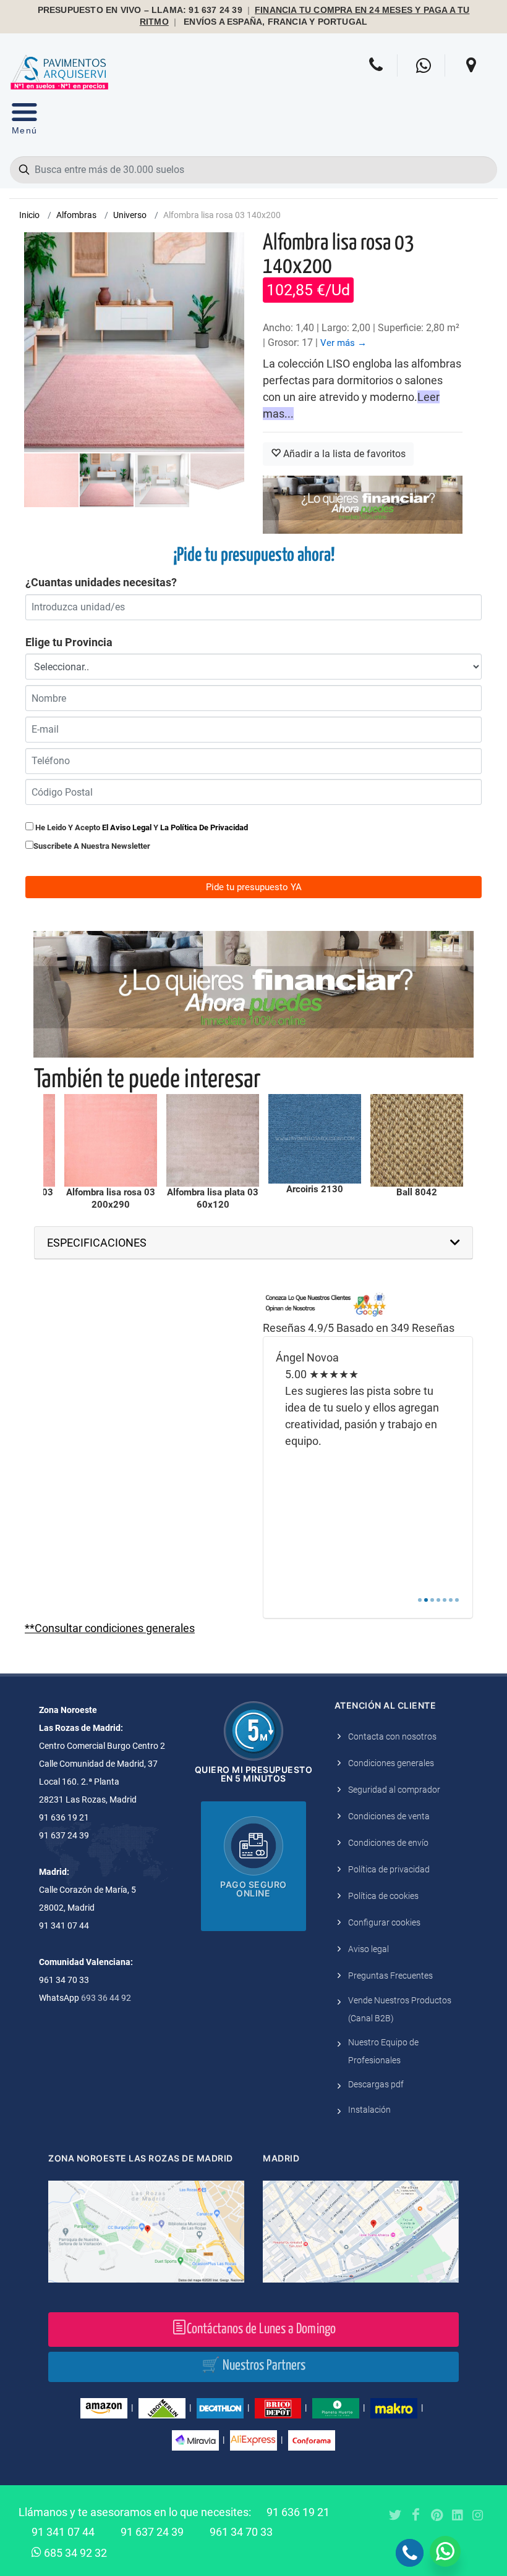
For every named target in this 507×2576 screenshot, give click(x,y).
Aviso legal (369, 1949)
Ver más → (343, 343)
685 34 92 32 (74, 2553)
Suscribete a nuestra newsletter (92, 846)
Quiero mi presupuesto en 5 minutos (254, 1774)
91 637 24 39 (152, 2532)
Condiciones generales (391, 1763)
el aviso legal (127, 827)
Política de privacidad (389, 1869)
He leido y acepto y (141, 827)
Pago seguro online (253, 1889)
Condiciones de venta (389, 1816)
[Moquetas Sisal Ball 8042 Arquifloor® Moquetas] (417, 1140)
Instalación (369, 2110)
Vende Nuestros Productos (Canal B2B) (400, 2009)
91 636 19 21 (298, 2512)
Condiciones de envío (388, 1843)
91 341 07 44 (63, 2532)
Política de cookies (383, 1896)
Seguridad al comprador (394, 1790)
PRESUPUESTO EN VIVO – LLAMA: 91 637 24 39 (140, 10)
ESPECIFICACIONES (97, 1243)
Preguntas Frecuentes (390, 1976)
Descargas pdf (376, 2084)
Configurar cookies (384, 1922)
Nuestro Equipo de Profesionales (383, 2051)
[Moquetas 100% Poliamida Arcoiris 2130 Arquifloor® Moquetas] (315, 1139)
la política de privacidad (204, 827)
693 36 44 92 (106, 1998)
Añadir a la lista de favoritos (343, 454)
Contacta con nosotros (392, 1736)
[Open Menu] (24, 121)
